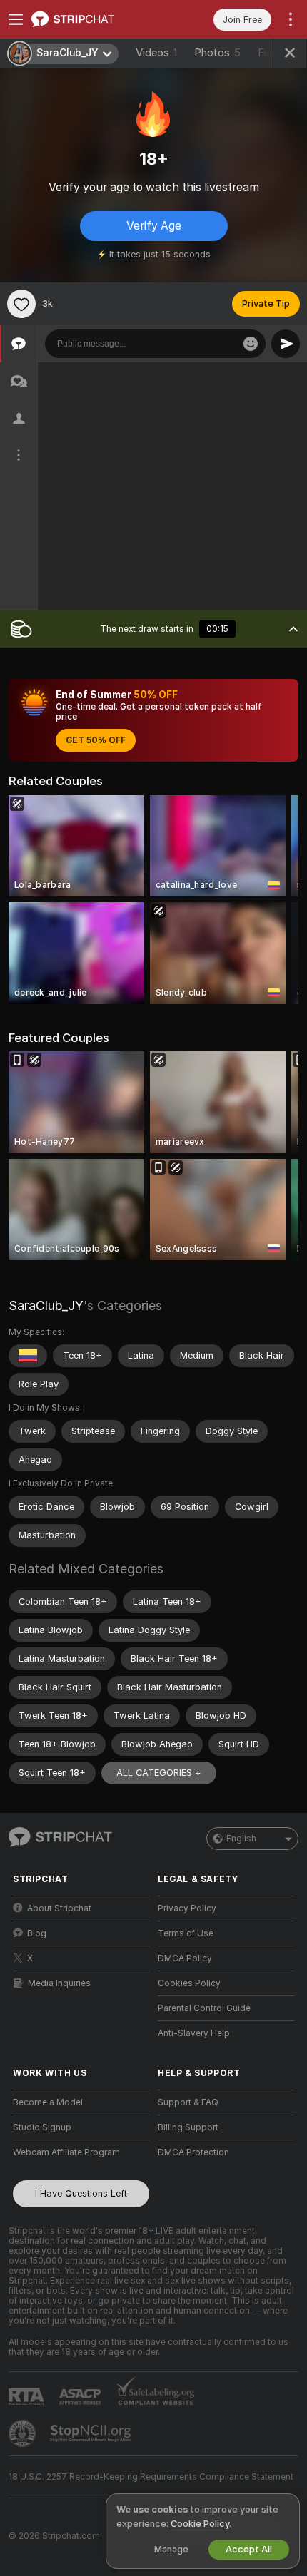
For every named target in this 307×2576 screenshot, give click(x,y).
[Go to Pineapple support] (24, 2433)
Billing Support (188, 2127)
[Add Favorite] (21, 304)
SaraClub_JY (46, 1305)
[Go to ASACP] (81, 2397)
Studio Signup (42, 2127)
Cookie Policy (200, 2524)
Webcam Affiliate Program (66, 2152)
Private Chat (248, 377)
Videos (156, 53)
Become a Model (48, 2102)
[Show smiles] (251, 344)
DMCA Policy (185, 1958)
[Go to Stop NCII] (92, 2433)
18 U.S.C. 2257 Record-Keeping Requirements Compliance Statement (151, 2477)
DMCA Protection (193, 2152)
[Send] (286, 344)
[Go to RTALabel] (28, 2397)
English (241, 1839)
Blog (37, 1933)
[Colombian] (28, 1356)
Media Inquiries (59, 1983)
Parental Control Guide (204, 2008)
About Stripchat (59, 1908)
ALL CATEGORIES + (159, 1773)
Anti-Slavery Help (194, 2033)
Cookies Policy (189, 1983)
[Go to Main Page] (92, 19)
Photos (217, 53)
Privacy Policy (187, 1908)
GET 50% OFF (96, 740)
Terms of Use (186, 1933)
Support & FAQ (188, 2102)
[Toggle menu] (16, 19)
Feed (270, 53)
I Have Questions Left (81, 2193)
